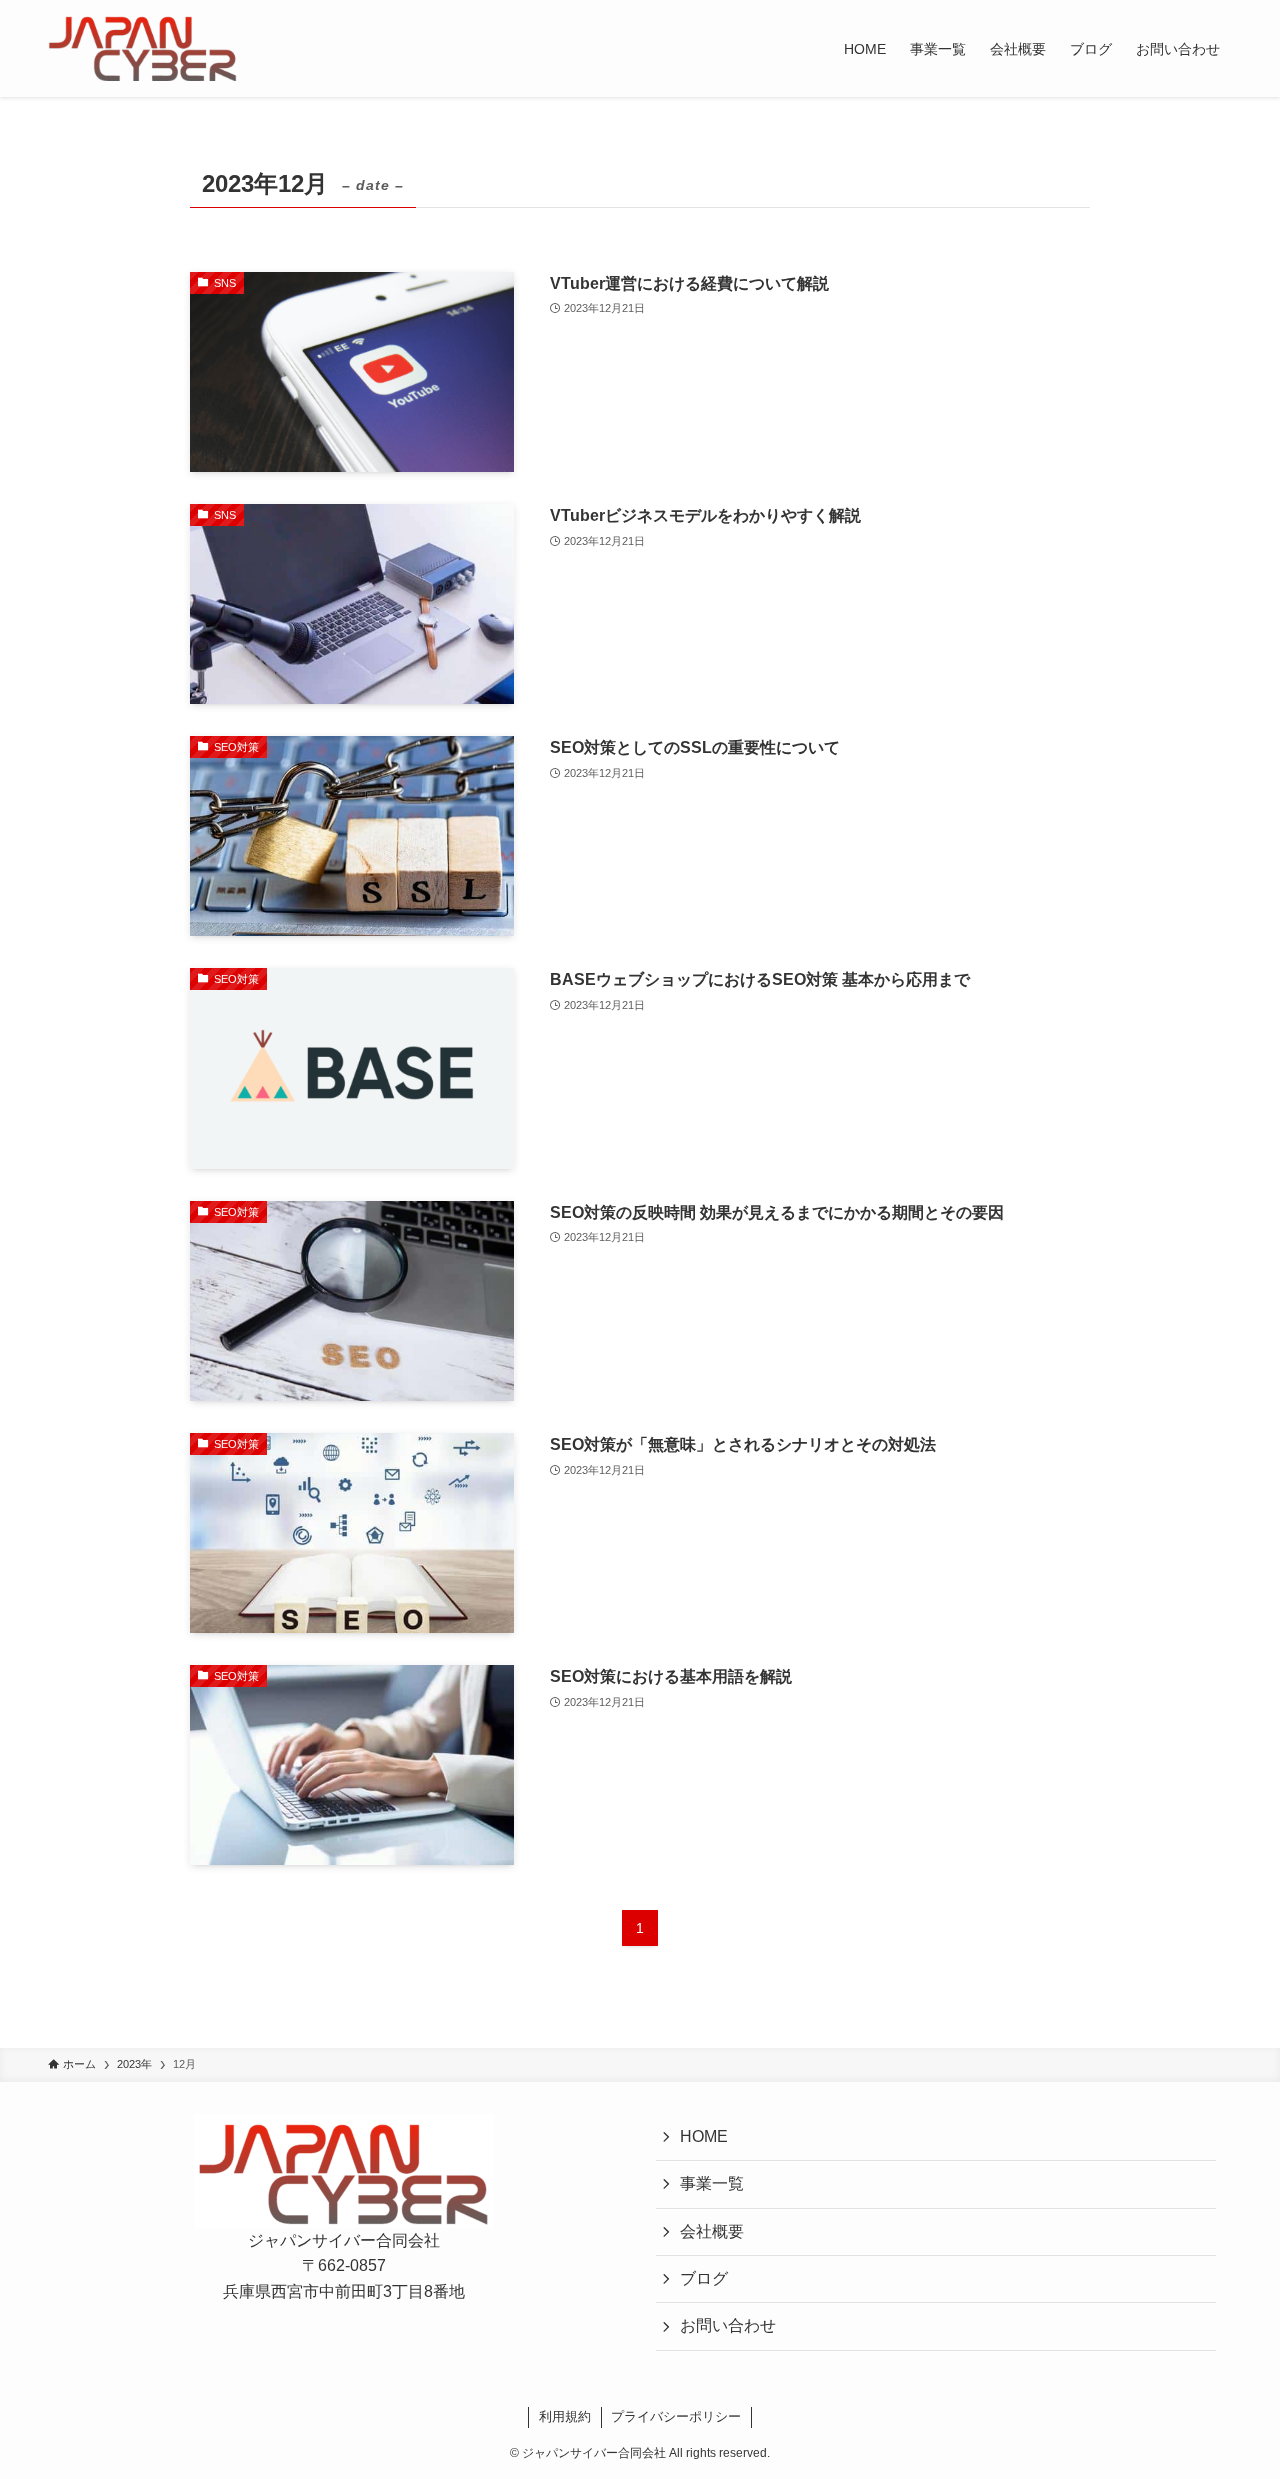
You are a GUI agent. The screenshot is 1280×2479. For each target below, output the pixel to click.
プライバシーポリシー (676, 2416)
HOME (704, 2136)
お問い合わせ (728, 2325)
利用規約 (565, 2416)
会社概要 (712, 2231)
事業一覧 (712, 2183)
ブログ (704, 2278)
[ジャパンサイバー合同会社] (142, 48)
